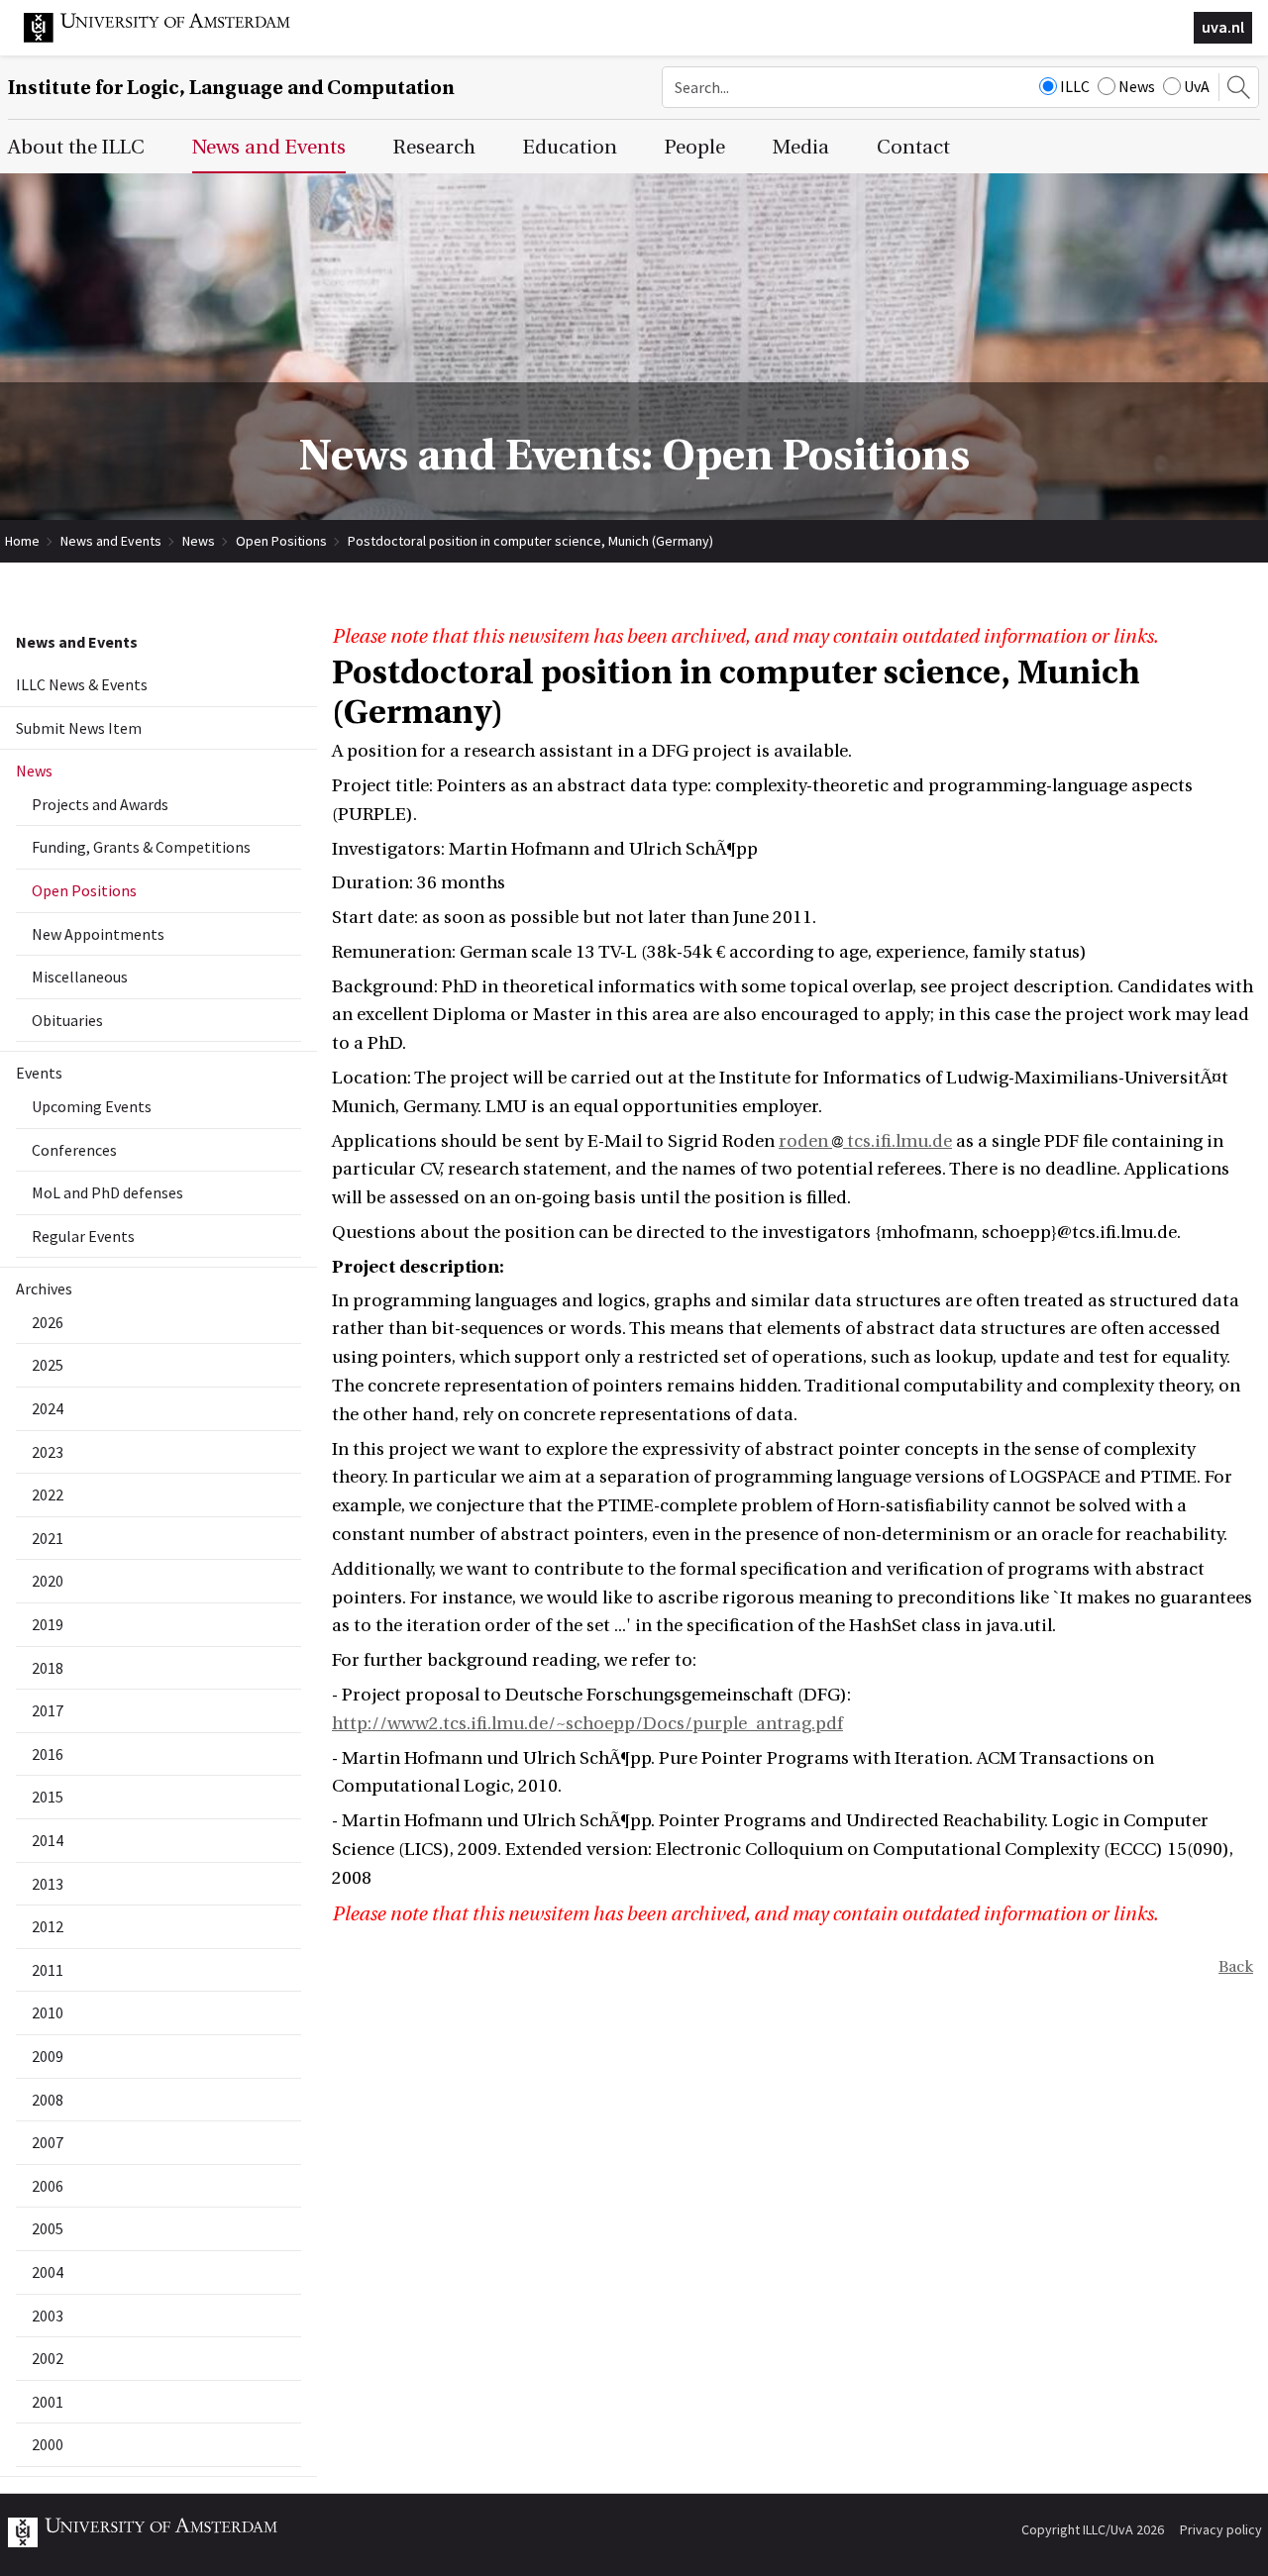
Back (1236, 1967)
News (1137, 86)
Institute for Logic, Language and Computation (231, 88)
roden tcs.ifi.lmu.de (865, 1141)
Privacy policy (1221, 2529)
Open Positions (281, 541)
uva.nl (1223, 27)
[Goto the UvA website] (172, 38)
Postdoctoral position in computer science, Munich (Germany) (530, 541)
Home (22, 541)
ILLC (1075, 86)
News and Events (111, 541)
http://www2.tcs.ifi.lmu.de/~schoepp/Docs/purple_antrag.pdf (587, 1724)
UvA (1197, 86)
